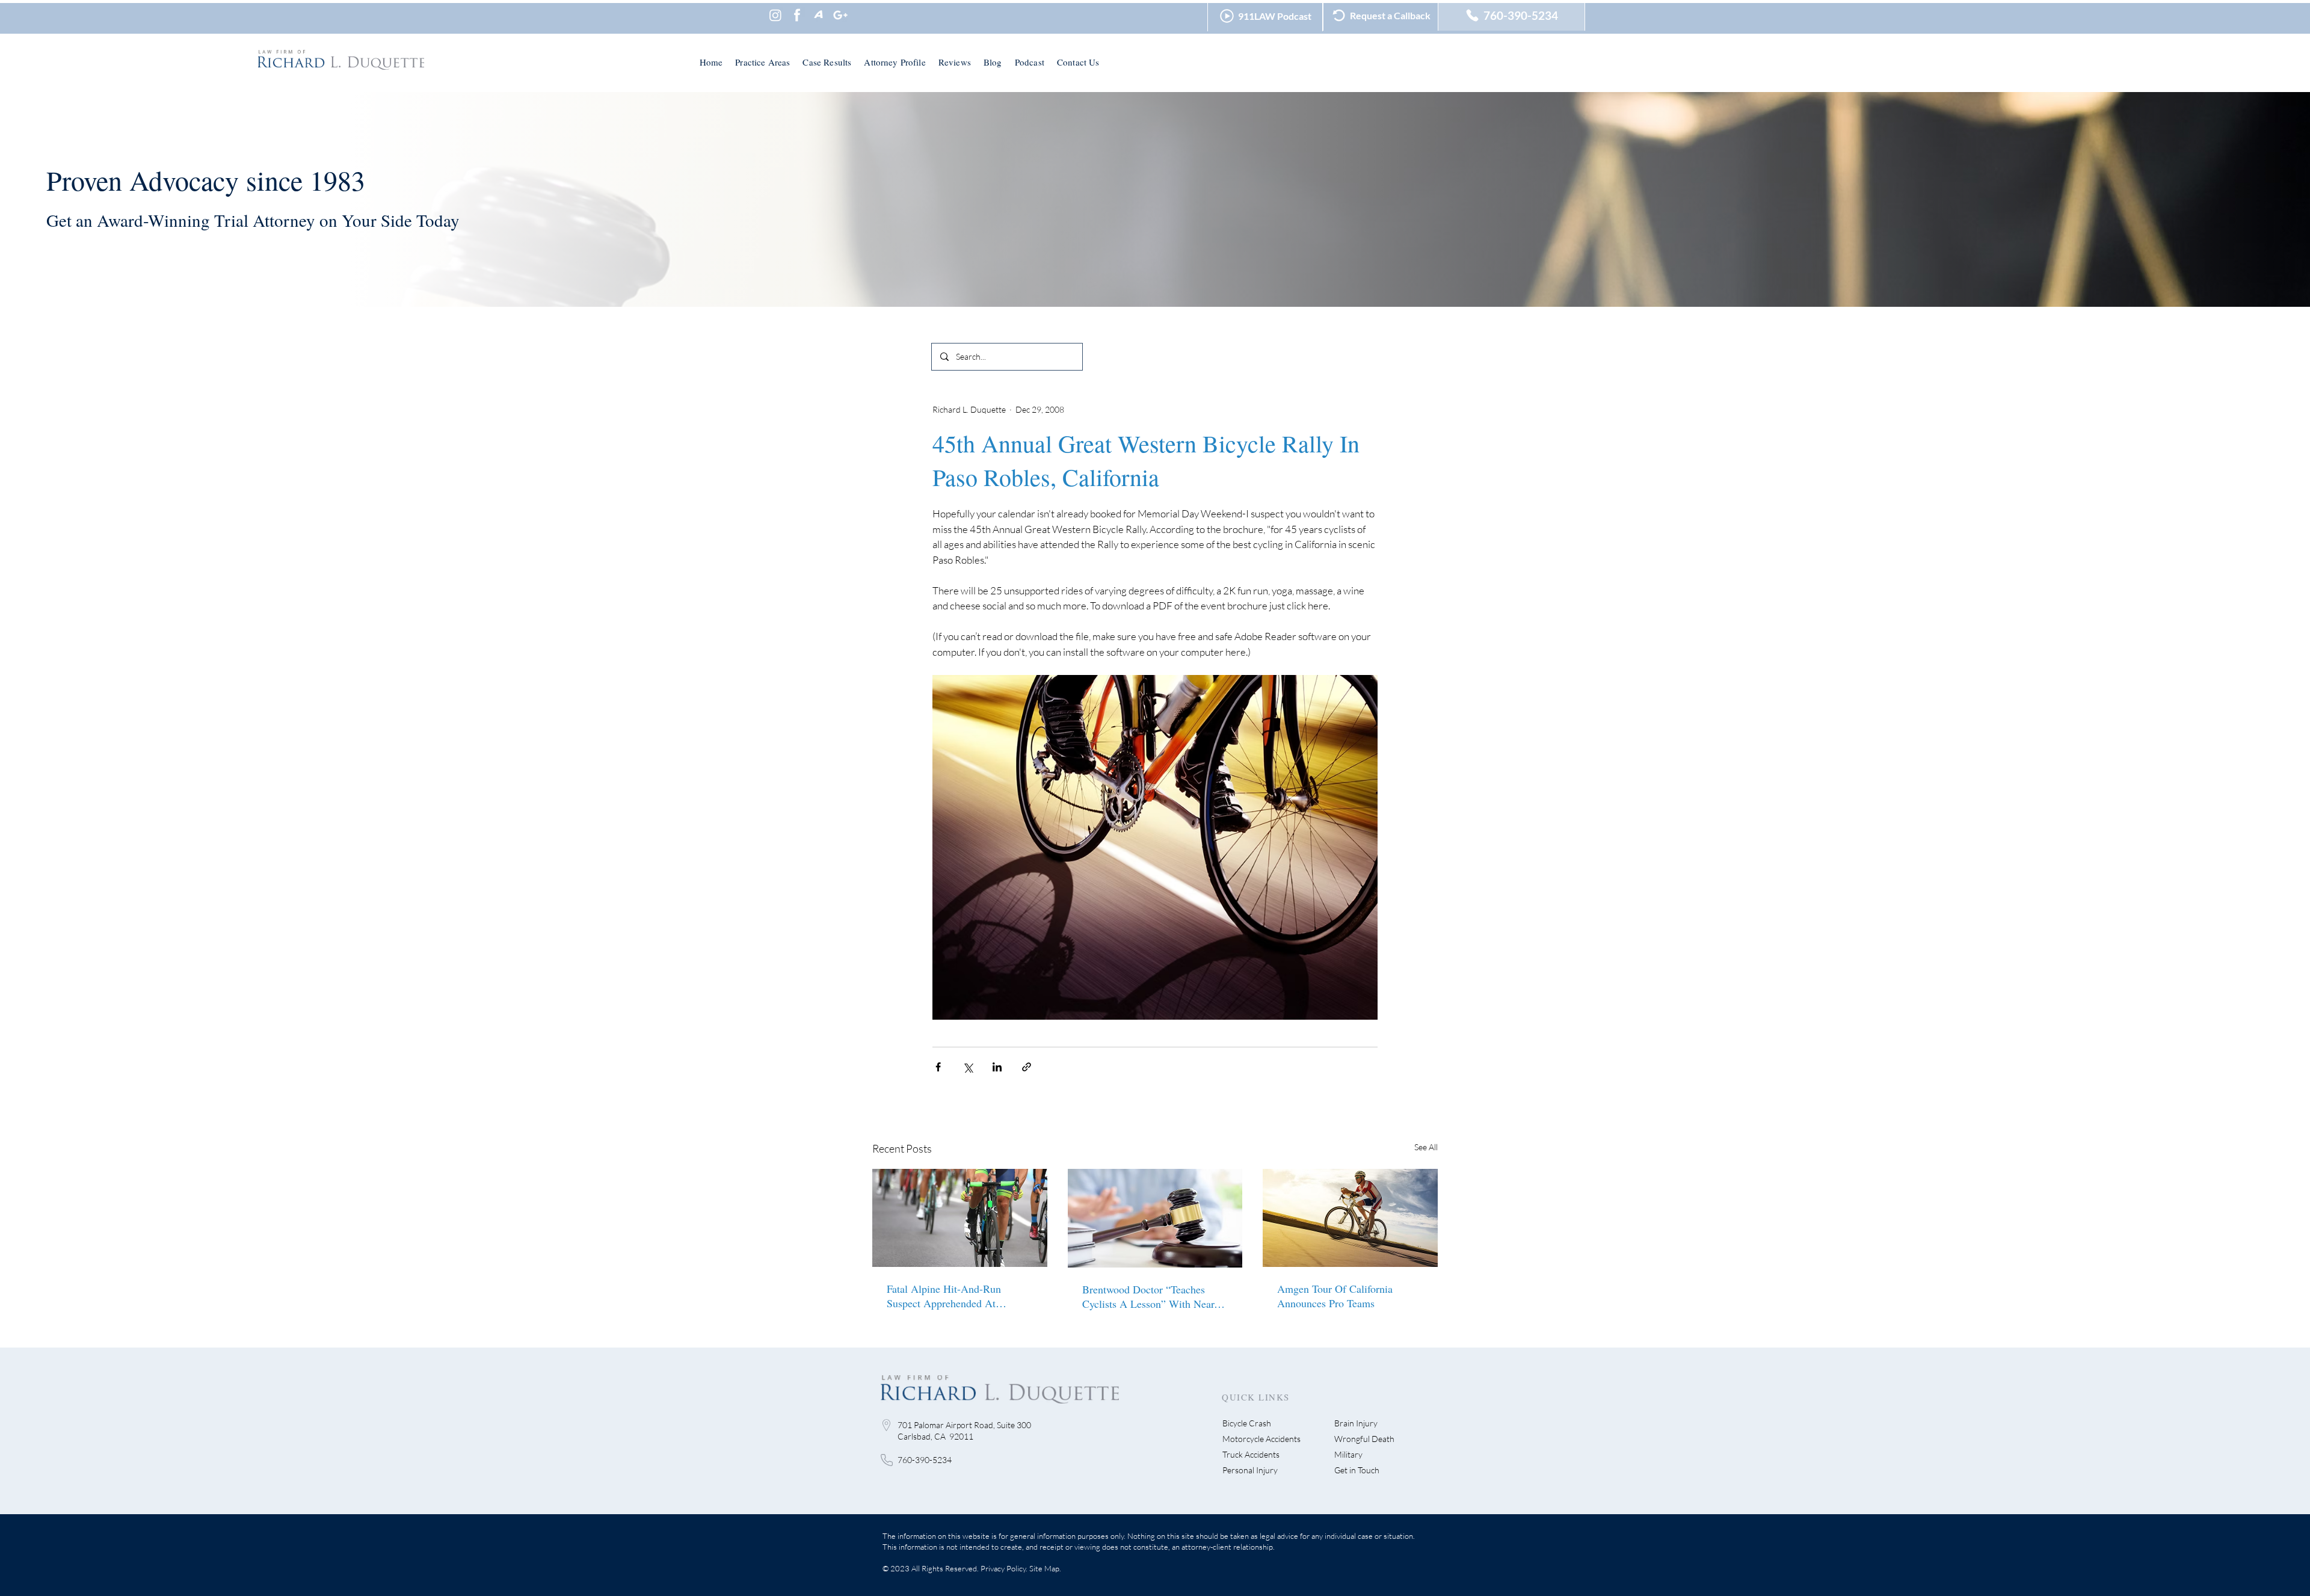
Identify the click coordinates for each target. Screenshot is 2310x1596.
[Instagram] (775, 15)
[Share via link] (1027, 1067)
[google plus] (840, 15)
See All (1426, 1147)
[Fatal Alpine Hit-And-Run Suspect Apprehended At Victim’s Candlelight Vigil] (960, 1218)
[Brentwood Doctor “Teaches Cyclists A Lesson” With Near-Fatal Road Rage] (1155, 1218)
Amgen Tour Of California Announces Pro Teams (1335, 1296)
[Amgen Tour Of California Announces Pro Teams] (1350, 1218)
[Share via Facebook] (938, 1067)
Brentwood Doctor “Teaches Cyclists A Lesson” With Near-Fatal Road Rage (1150, 1296)
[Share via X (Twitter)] (968, 1067)
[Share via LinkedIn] (997, 1067)
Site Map (1044, 1568)
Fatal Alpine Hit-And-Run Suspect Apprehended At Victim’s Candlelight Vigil (945, 1296)
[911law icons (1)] (797, 15)
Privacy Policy (1003, 1568)
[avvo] (819, 15)
